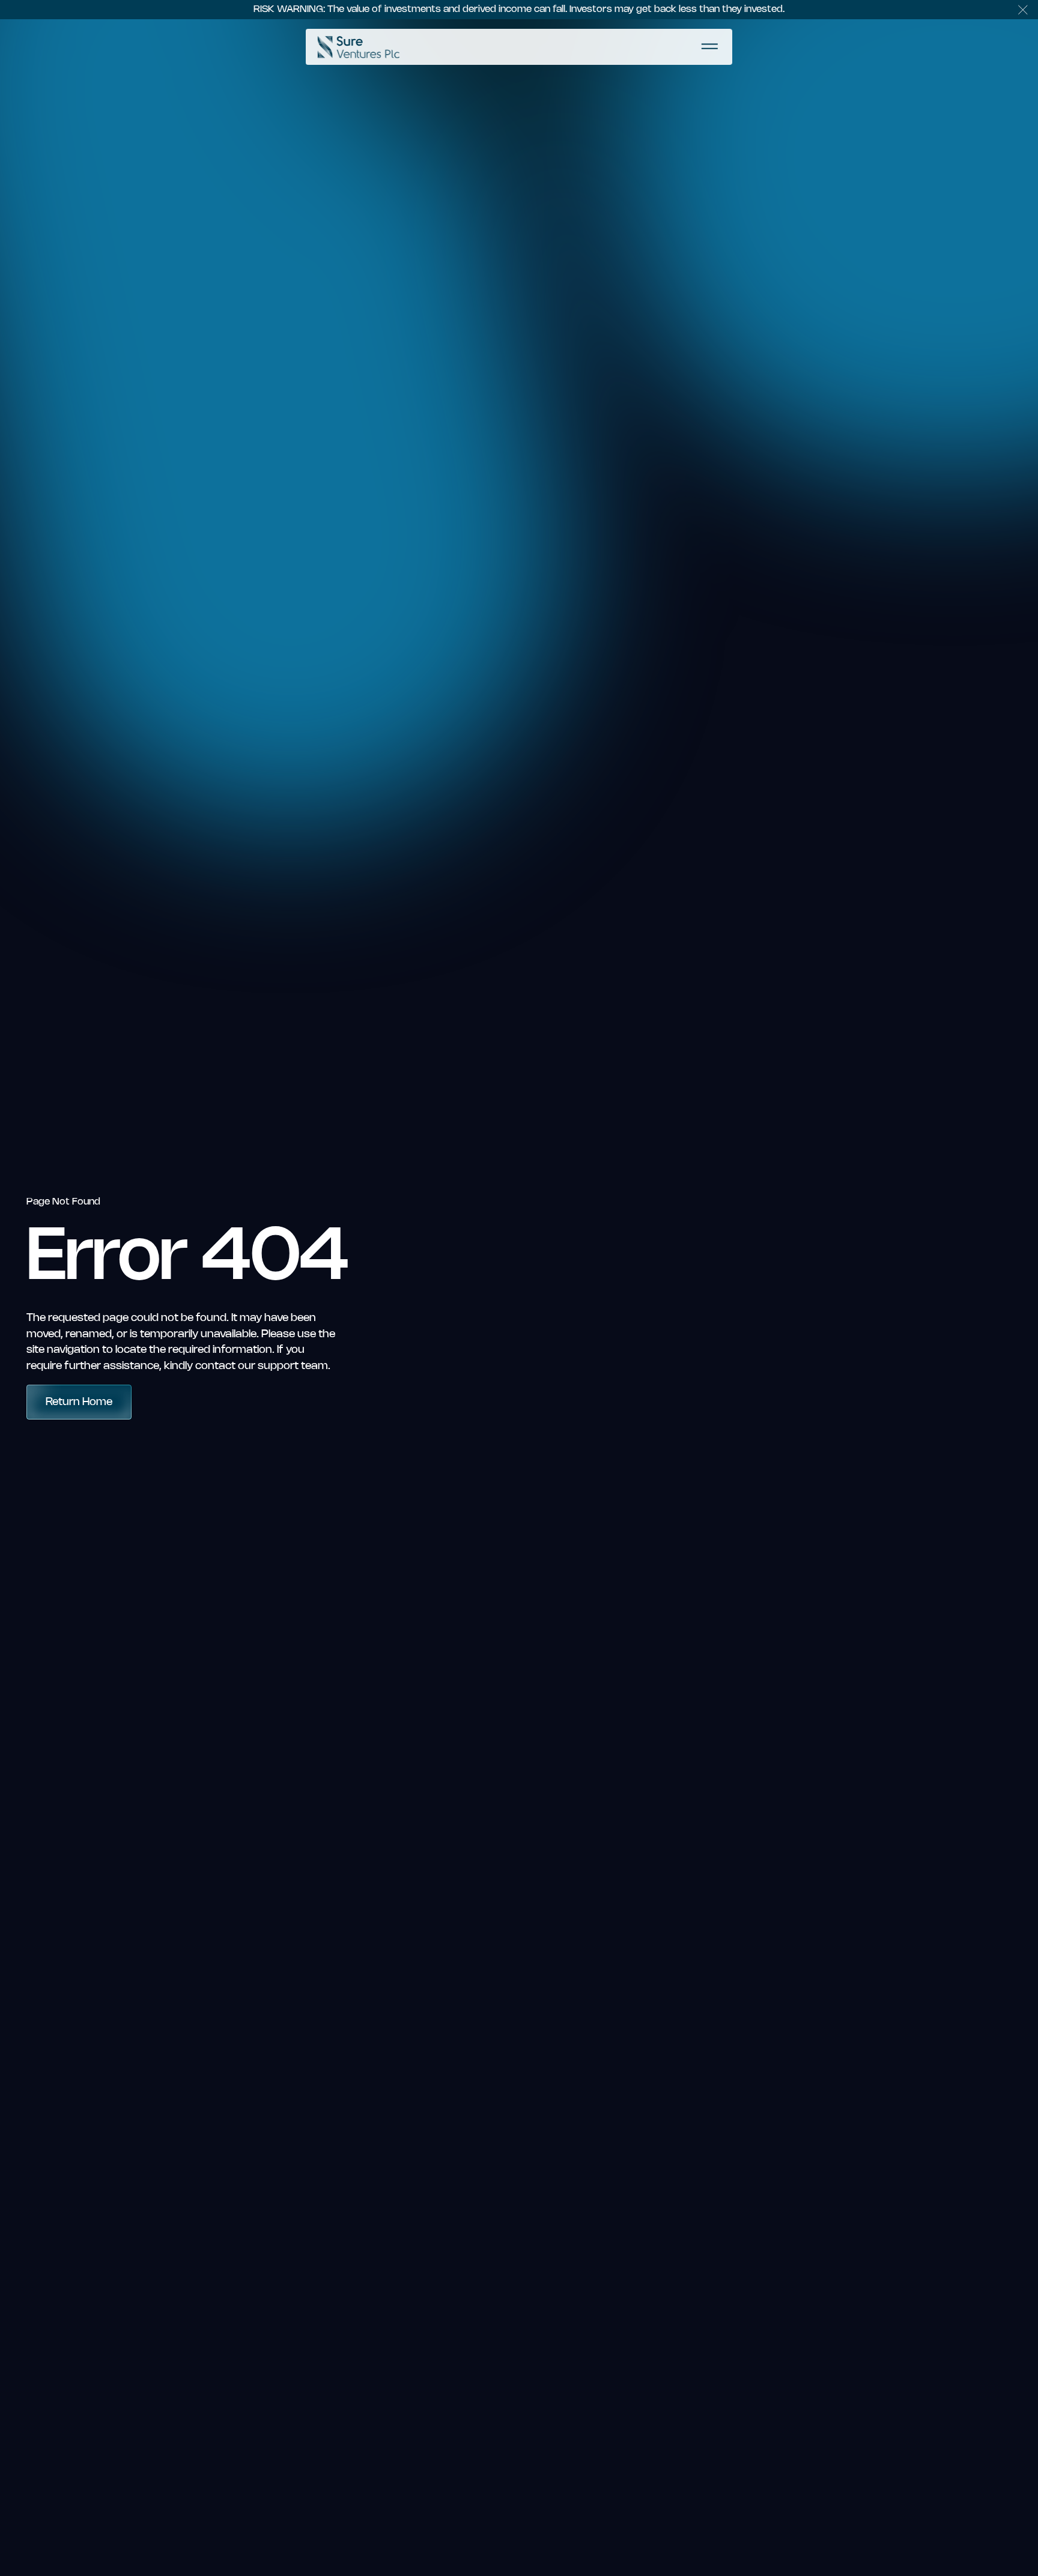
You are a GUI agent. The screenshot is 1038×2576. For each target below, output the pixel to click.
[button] (1023, 10)
